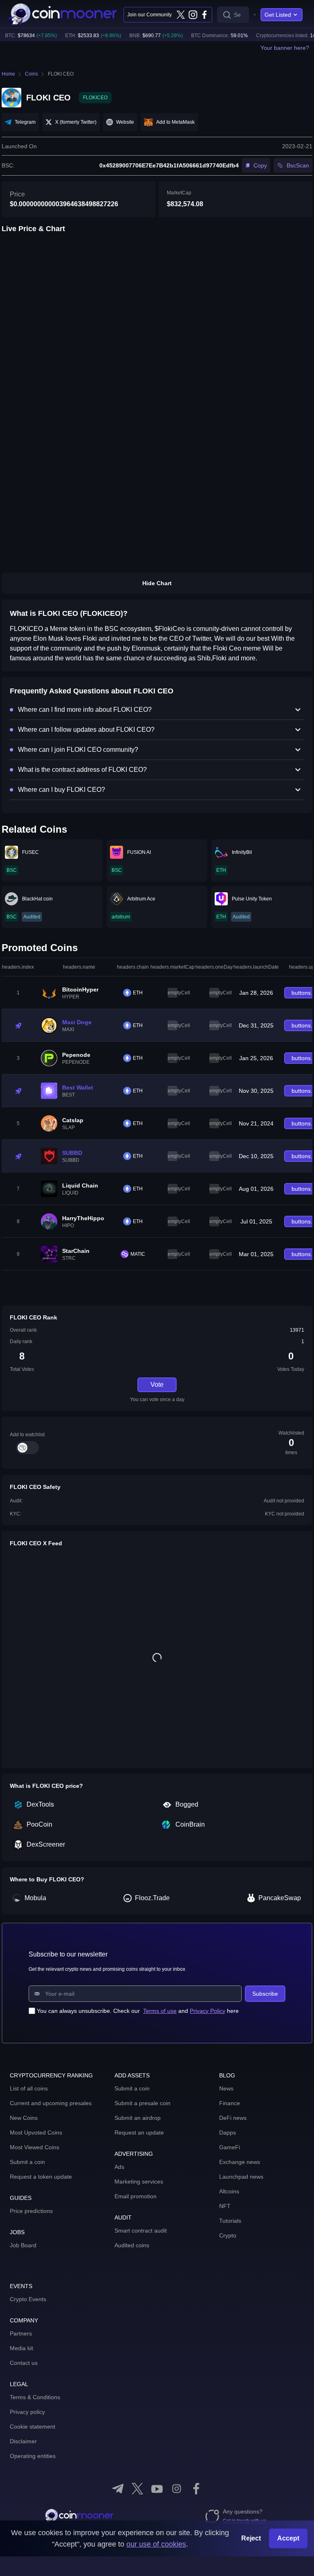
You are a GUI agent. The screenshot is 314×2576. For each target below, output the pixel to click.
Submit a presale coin (142, 2103)
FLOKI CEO (61, 74)
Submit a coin (27, 2162)
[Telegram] (118, 2489)
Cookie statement (33, 2427)
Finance (230, 2103)
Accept (288, 2538)
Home (8, 74)
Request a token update (41, 2177)
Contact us (24, 2363)
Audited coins (132, 2245)
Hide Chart (157, 583)
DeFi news (233, 2118)
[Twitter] (181, 15)
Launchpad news (241, 2177)
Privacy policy (27, 2412)
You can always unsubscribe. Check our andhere (138, 2011)
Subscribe (265, 1994)
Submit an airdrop (138, 2118)
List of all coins (29, 2088)
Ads (119, 2167)
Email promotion (136, 2196)
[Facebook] (204, 15)
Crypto (228, 2235)
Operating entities (33, 2456)
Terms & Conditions (35, 2397)
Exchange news (240, 2162)
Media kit (21, 2348)
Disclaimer (23, 2441)
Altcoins (229, 2191)
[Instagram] (193, 15)
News (226, 2088)
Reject (251, 2538)
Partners (21, 2333)
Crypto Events (28, 2299)
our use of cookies (156, 2544)
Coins (31, 74)
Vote (157, 1385)
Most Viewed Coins (35, 2147)
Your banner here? (285, 48)
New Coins (24, 2118)
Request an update (139, 2133)
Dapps (228, 2133)
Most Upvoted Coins (36, 2133)
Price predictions (31, 2211)
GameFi (230, 2147)
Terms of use (160, 2011)
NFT (225, 2206)
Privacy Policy (207, 2011)
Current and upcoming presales (51, 2103)
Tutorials (230, 2221)
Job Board (23, 2245)
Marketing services (139, 2182)
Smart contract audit (141, 2231)
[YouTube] (157, 2489)
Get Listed (278, 15)
